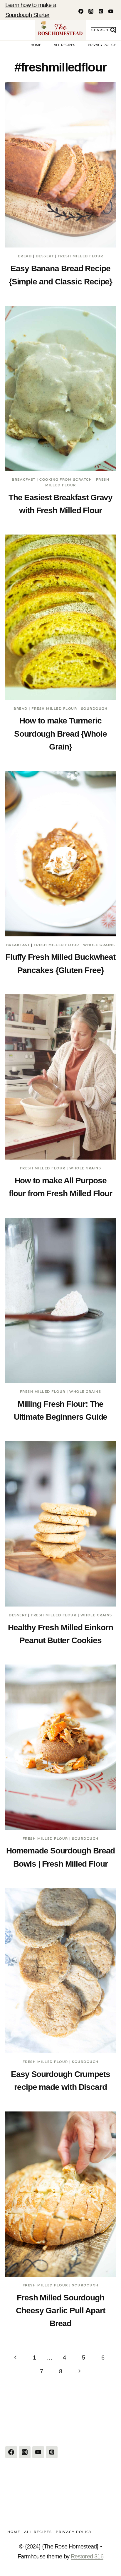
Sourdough (94, 709)
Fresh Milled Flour (81, 256)
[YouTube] (111, 11)
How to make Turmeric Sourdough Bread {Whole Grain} (60, 734)
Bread (25, 256)
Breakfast (24, 479)
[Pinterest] (101, 11)
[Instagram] (91, 11)
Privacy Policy (102, 45)
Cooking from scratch (66, 479)
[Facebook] (81, 11)
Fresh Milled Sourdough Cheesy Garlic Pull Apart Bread (60, 2311)
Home (36, 45)
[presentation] (60, 165)
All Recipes (64, 45)
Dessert (45, 256)
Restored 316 (87, 2556)
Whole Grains (99, 945)
